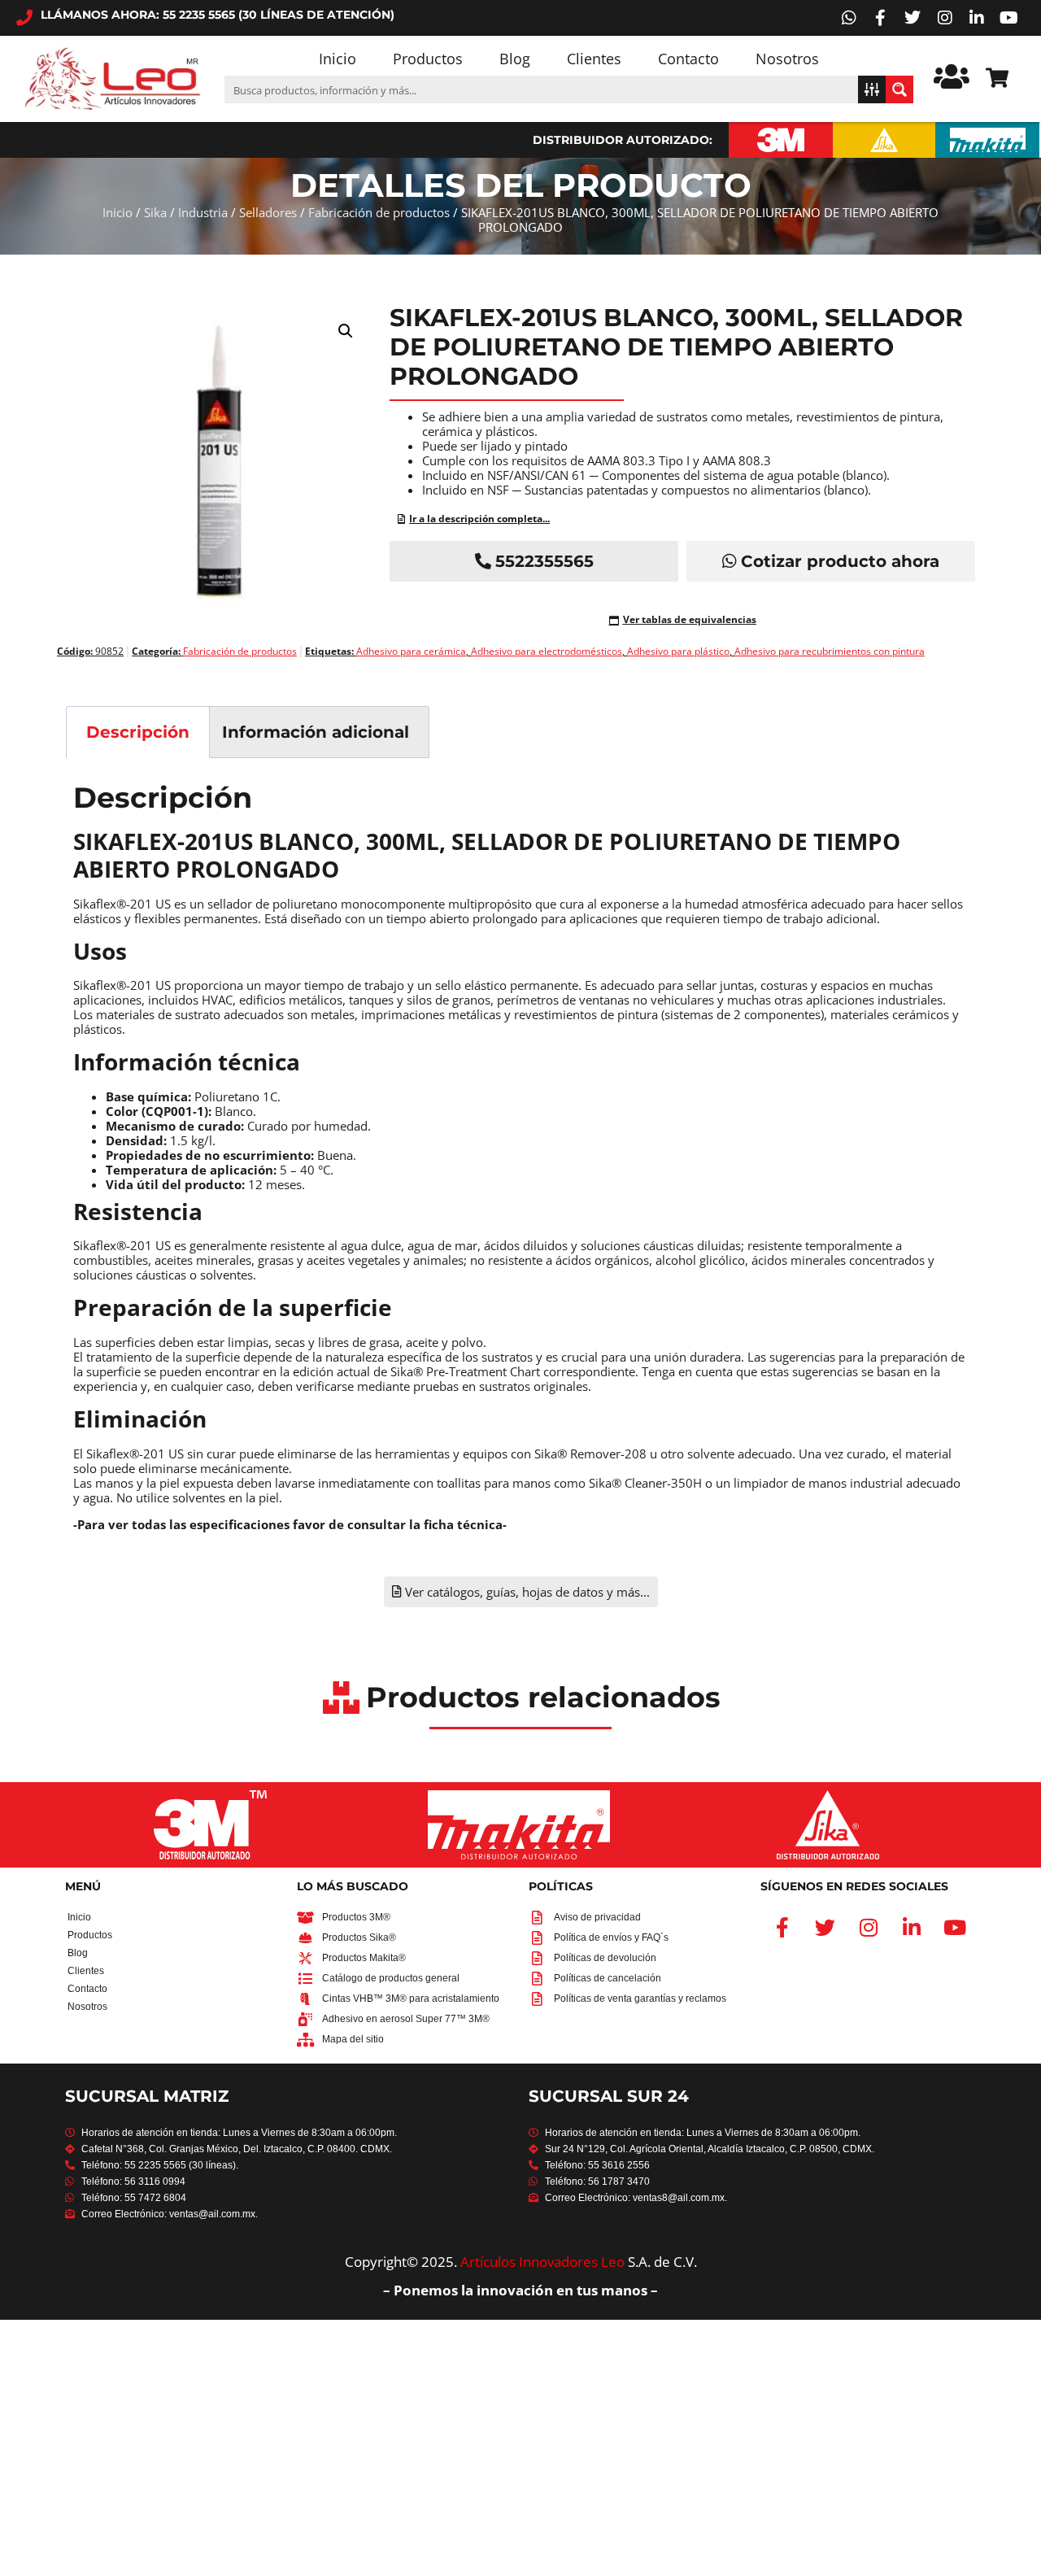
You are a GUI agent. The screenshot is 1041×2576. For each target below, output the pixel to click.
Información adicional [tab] (316, 732)
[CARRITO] (997, 78)
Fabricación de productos (379, 212)
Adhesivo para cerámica (411, 651)
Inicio (338, 59)
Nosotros (787, 59)
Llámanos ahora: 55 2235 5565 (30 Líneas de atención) (218, 15)
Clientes (594, 59)
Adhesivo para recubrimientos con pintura (830, 651)
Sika (155, 212)
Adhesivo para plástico (678, 651)
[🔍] (219, 471)
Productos (428, 59)
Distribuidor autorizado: (623, 140)
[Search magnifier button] (899, 89)
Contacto (688, 59)
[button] (346, 331)
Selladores (268, 212)
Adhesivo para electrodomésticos (547, 651)
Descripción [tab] (138, 732)
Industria (203, 212)
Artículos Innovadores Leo (542, 2262)
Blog (515, 59)
